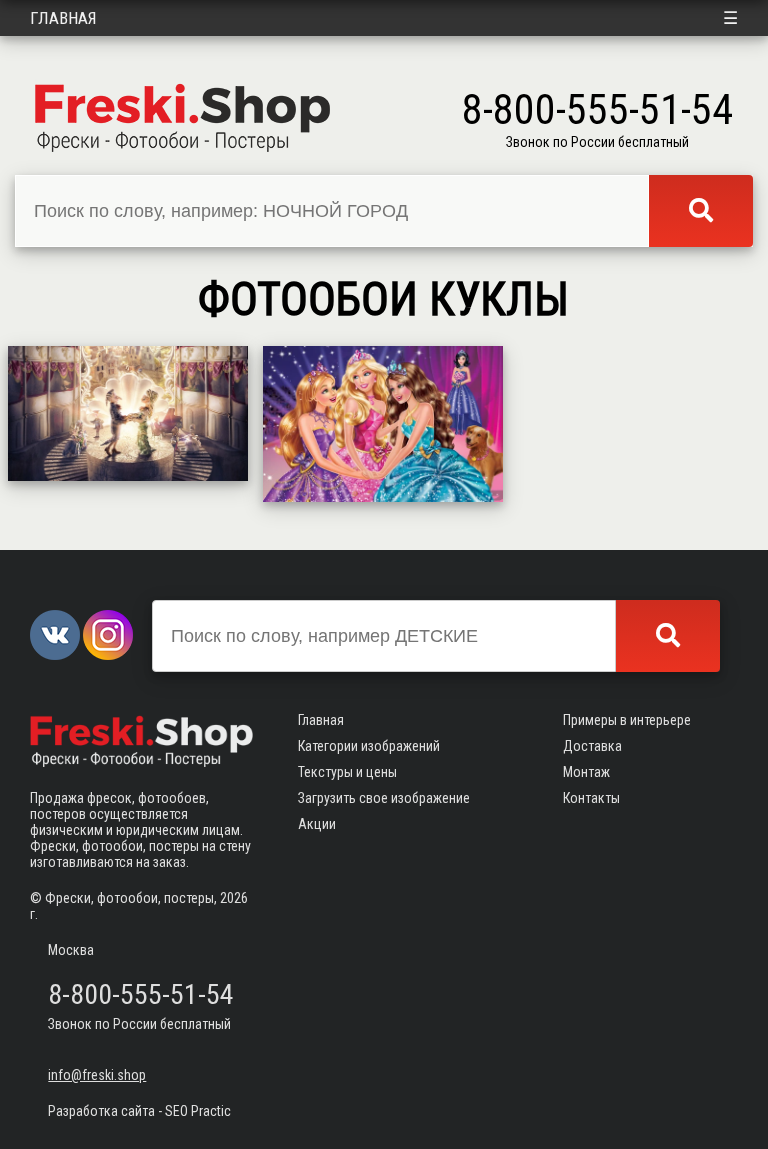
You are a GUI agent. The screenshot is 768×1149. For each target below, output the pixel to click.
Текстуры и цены (347, 772)
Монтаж (586, 772)
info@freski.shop (97, 1075)
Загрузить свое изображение (384, 798)
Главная (63, 18)
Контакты (591, 798)
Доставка (592, 746)
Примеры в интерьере (627, 720)
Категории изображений (369, 746)
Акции (317, 824)
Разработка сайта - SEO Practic (139, 1111)
